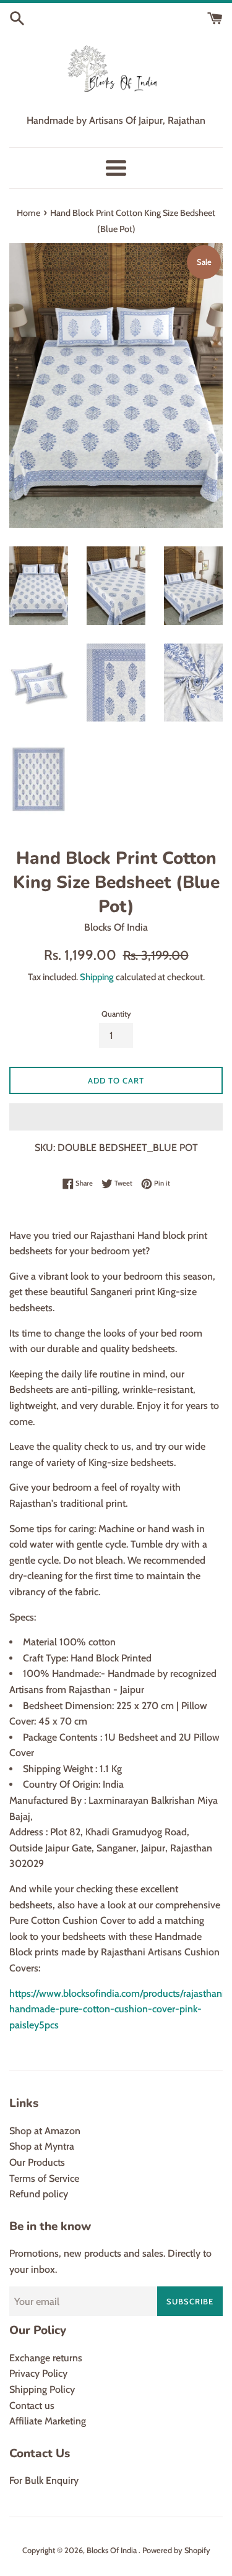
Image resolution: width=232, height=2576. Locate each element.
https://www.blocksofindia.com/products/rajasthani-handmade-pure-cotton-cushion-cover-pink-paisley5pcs (119, 2009)
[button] (116, 1117)
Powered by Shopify (176, 2550)
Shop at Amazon (45, 2131)
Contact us (32, 2406)
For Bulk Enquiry (44, 2480)
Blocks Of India (113, 2550)
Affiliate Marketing (48, 2421)
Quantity (116, 1014)
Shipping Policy (42, 2389)
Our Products (37, 2162)
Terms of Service (44, 2178)
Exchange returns (46, 2358)
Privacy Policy (38, 2373)
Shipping (97, 977)
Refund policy (39, 2194)
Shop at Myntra (42, 2146)
